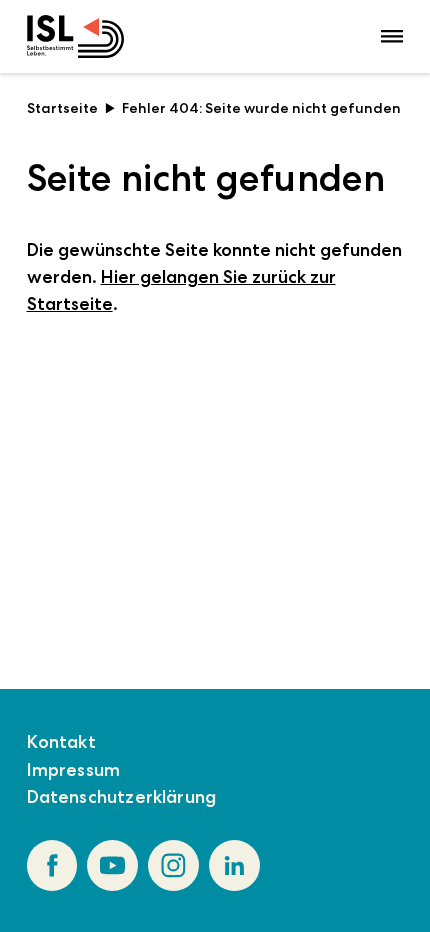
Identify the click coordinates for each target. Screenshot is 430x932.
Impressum (74, 770)
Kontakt (61, 742)
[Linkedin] (234, 865)
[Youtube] (112, 865)
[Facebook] (52, 865)
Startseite (62, 108)
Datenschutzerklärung (122, 797)
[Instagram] (173, 865)
